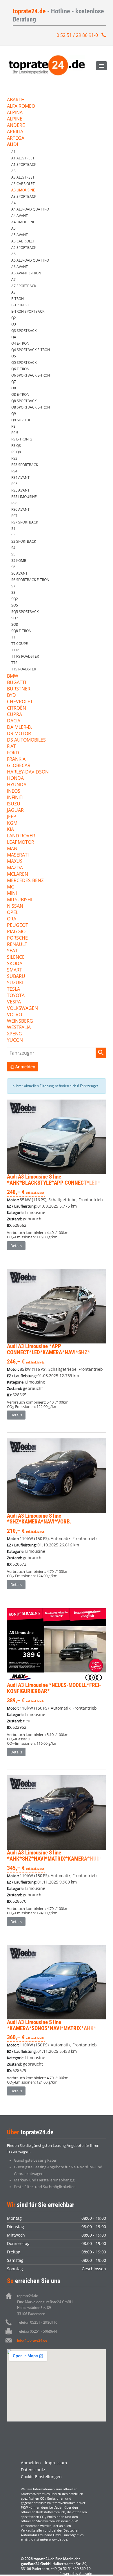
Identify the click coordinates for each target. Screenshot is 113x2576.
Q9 (14, 414)
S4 (13, 548)
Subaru (16, 977)
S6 (13, 567)
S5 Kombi (19, 561)
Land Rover (21, 836)
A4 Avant (20, 216)
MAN (12, 849)
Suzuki (15, 983)
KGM (12, 823)
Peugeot (18, 925)
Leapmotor (21, 842)
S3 (13, 535)
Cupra (14, 715)
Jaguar (15, 811)
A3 (13, 171)
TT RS (16, 650)
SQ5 (15, 605)
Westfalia (19, 1028)
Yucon (15, 1040)
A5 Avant (20, 235)
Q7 (14, 382)
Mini (12, 894)
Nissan (15, 906)
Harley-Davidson (28, 772)
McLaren (18, 874)
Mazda (15, 868)
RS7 (14, 516)
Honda (15, 779)
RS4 (14, 471)
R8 (13, 426)
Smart (14, 970)
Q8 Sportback (24, 401)
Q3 (14, 324)
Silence (16, 957)
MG (11, 887)
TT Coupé (20, 644)
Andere (16, 126)
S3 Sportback (24, 541)
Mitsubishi (20, 900)
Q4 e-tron (20, 343)
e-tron (18, 299)
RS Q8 (16, 452)
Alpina (15, 113)
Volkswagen (22, 1009)
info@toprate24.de (32, 2340)
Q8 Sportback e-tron (31, 407)
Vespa (14, 1002)
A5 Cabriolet (23, 241)
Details (16, 1246)
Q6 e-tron (20, 369)
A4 (13, 203)
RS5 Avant (20, 490)
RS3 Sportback (25, 465)
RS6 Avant (20, 509)
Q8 (14, 388)
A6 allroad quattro (30, 260)
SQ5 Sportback (25, 612)
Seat (12, 951)
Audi (12, 145)
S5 (13, 554)
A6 (13, 254)
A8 (13, 292)
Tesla (13, 989)
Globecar (19, 766)
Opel (13, 913)
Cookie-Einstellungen (41, 2477)
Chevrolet (20, 702)
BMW (13, 676)
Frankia (16, 759)
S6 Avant (19, 573)
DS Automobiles (26, 740)
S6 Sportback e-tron (30, 580)
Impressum (56, 2463)
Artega (16, 138)
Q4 (14, 337)
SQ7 (15, 618)
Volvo (14, 1015)
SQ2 (15, 599)
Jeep (12, 817)
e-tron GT (20, 305)
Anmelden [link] (25, 1067)
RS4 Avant (20, 477)
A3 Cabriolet (23, 184)
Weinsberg (20, 1021)
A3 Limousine (23, 190)
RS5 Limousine (24, 497)
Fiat (11, 747)
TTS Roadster (24, 669)
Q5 (14, 356)
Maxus (15, 862)
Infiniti (15, 798)
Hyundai (17, 785)
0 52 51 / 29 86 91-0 (77, 35)
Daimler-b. (19, 727)
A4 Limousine (23, 222)
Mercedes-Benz (25, 881)
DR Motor (19, 734)
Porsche (17, 938)
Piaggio (16, 932)
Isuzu (14, 804)
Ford (13, 753)
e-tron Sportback (28, 311)
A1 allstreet (23, 158)
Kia (10, 830)
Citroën (17, 708)
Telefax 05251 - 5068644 (37, 2331)
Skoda (15, 964)
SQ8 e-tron (21, 631)
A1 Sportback (24, 164)
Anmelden (31, 2463)
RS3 (14, 458)
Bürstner (19, 689)
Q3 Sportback (24, 331)
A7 (13, 279)
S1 (13, 529)
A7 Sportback (24, 286)
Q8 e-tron (20, 394)
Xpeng (14, 1034)
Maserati (18, 855)
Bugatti (17, 683)
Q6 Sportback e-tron (31, 375)
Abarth (16, 100)
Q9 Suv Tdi (21, 420)
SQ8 (15, 624)
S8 (13, 592)
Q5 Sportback (24, 363)
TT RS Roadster (25, 656)
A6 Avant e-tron (26, 273)
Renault (17, 945)
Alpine (15, 119)
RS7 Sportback (25, 522)
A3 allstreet (23, 177)
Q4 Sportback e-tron (31, 350)
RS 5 (15, 433)
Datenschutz (33, 2470)
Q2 (14, 318)
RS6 (14, 503)
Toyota (16, 996)
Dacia (14, 721)
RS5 (14, 484)
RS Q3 (16, 446)
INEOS (14, 791)
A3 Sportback (24, 196)
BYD (11, 696)
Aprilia (15, 132)
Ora (12, 919)
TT (13, 637)
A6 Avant (20, 267)
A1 (13, 152)
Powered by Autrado (76, 2574)
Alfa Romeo (21, 106)
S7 (13, 586)
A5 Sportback (24, 248)
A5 (13, 228)
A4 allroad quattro (30, 209)
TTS (14, 663)
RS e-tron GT (23, 439)
